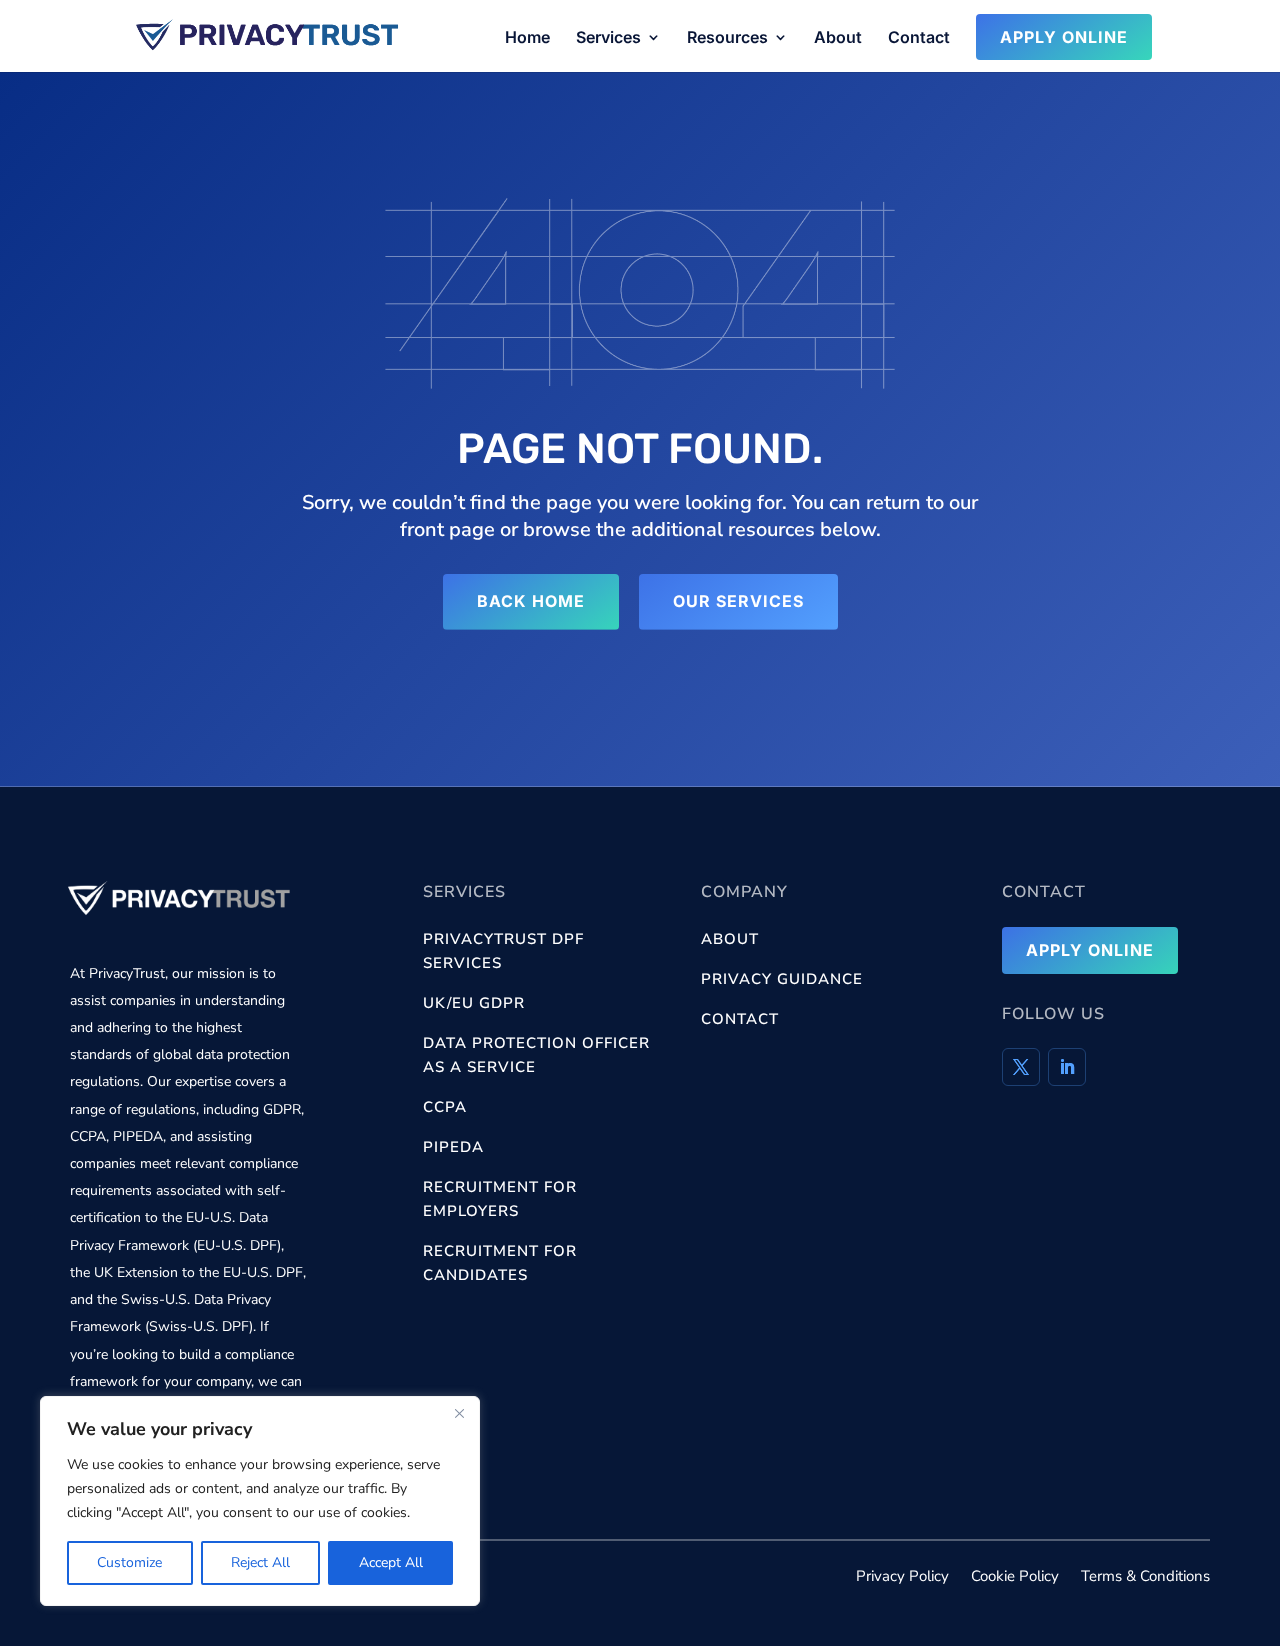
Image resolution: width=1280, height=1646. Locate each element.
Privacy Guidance (782, 979)
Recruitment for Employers (500, 1199)
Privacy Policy (902, 1577)
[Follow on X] (1021, 1067)
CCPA (445, 1107)
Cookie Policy (1015, 1577)
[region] (260, 1501)
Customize (129, 1562)
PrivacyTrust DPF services (503, 951)
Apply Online (1064, 37)
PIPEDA (453, 1147)
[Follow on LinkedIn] (1067, 1067)
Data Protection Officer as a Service (536, 1055)
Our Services (738, 601)
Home (527, 38)
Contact (919, 38)
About (838, 38)
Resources (727, 38)
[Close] (459, 1413)
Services (608, 38)
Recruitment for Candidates (500, 1263)
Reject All (260, 1562)
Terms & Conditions (1145, 1577)
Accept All (391, 1562)
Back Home (531, 601)
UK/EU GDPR (474, 1003)
